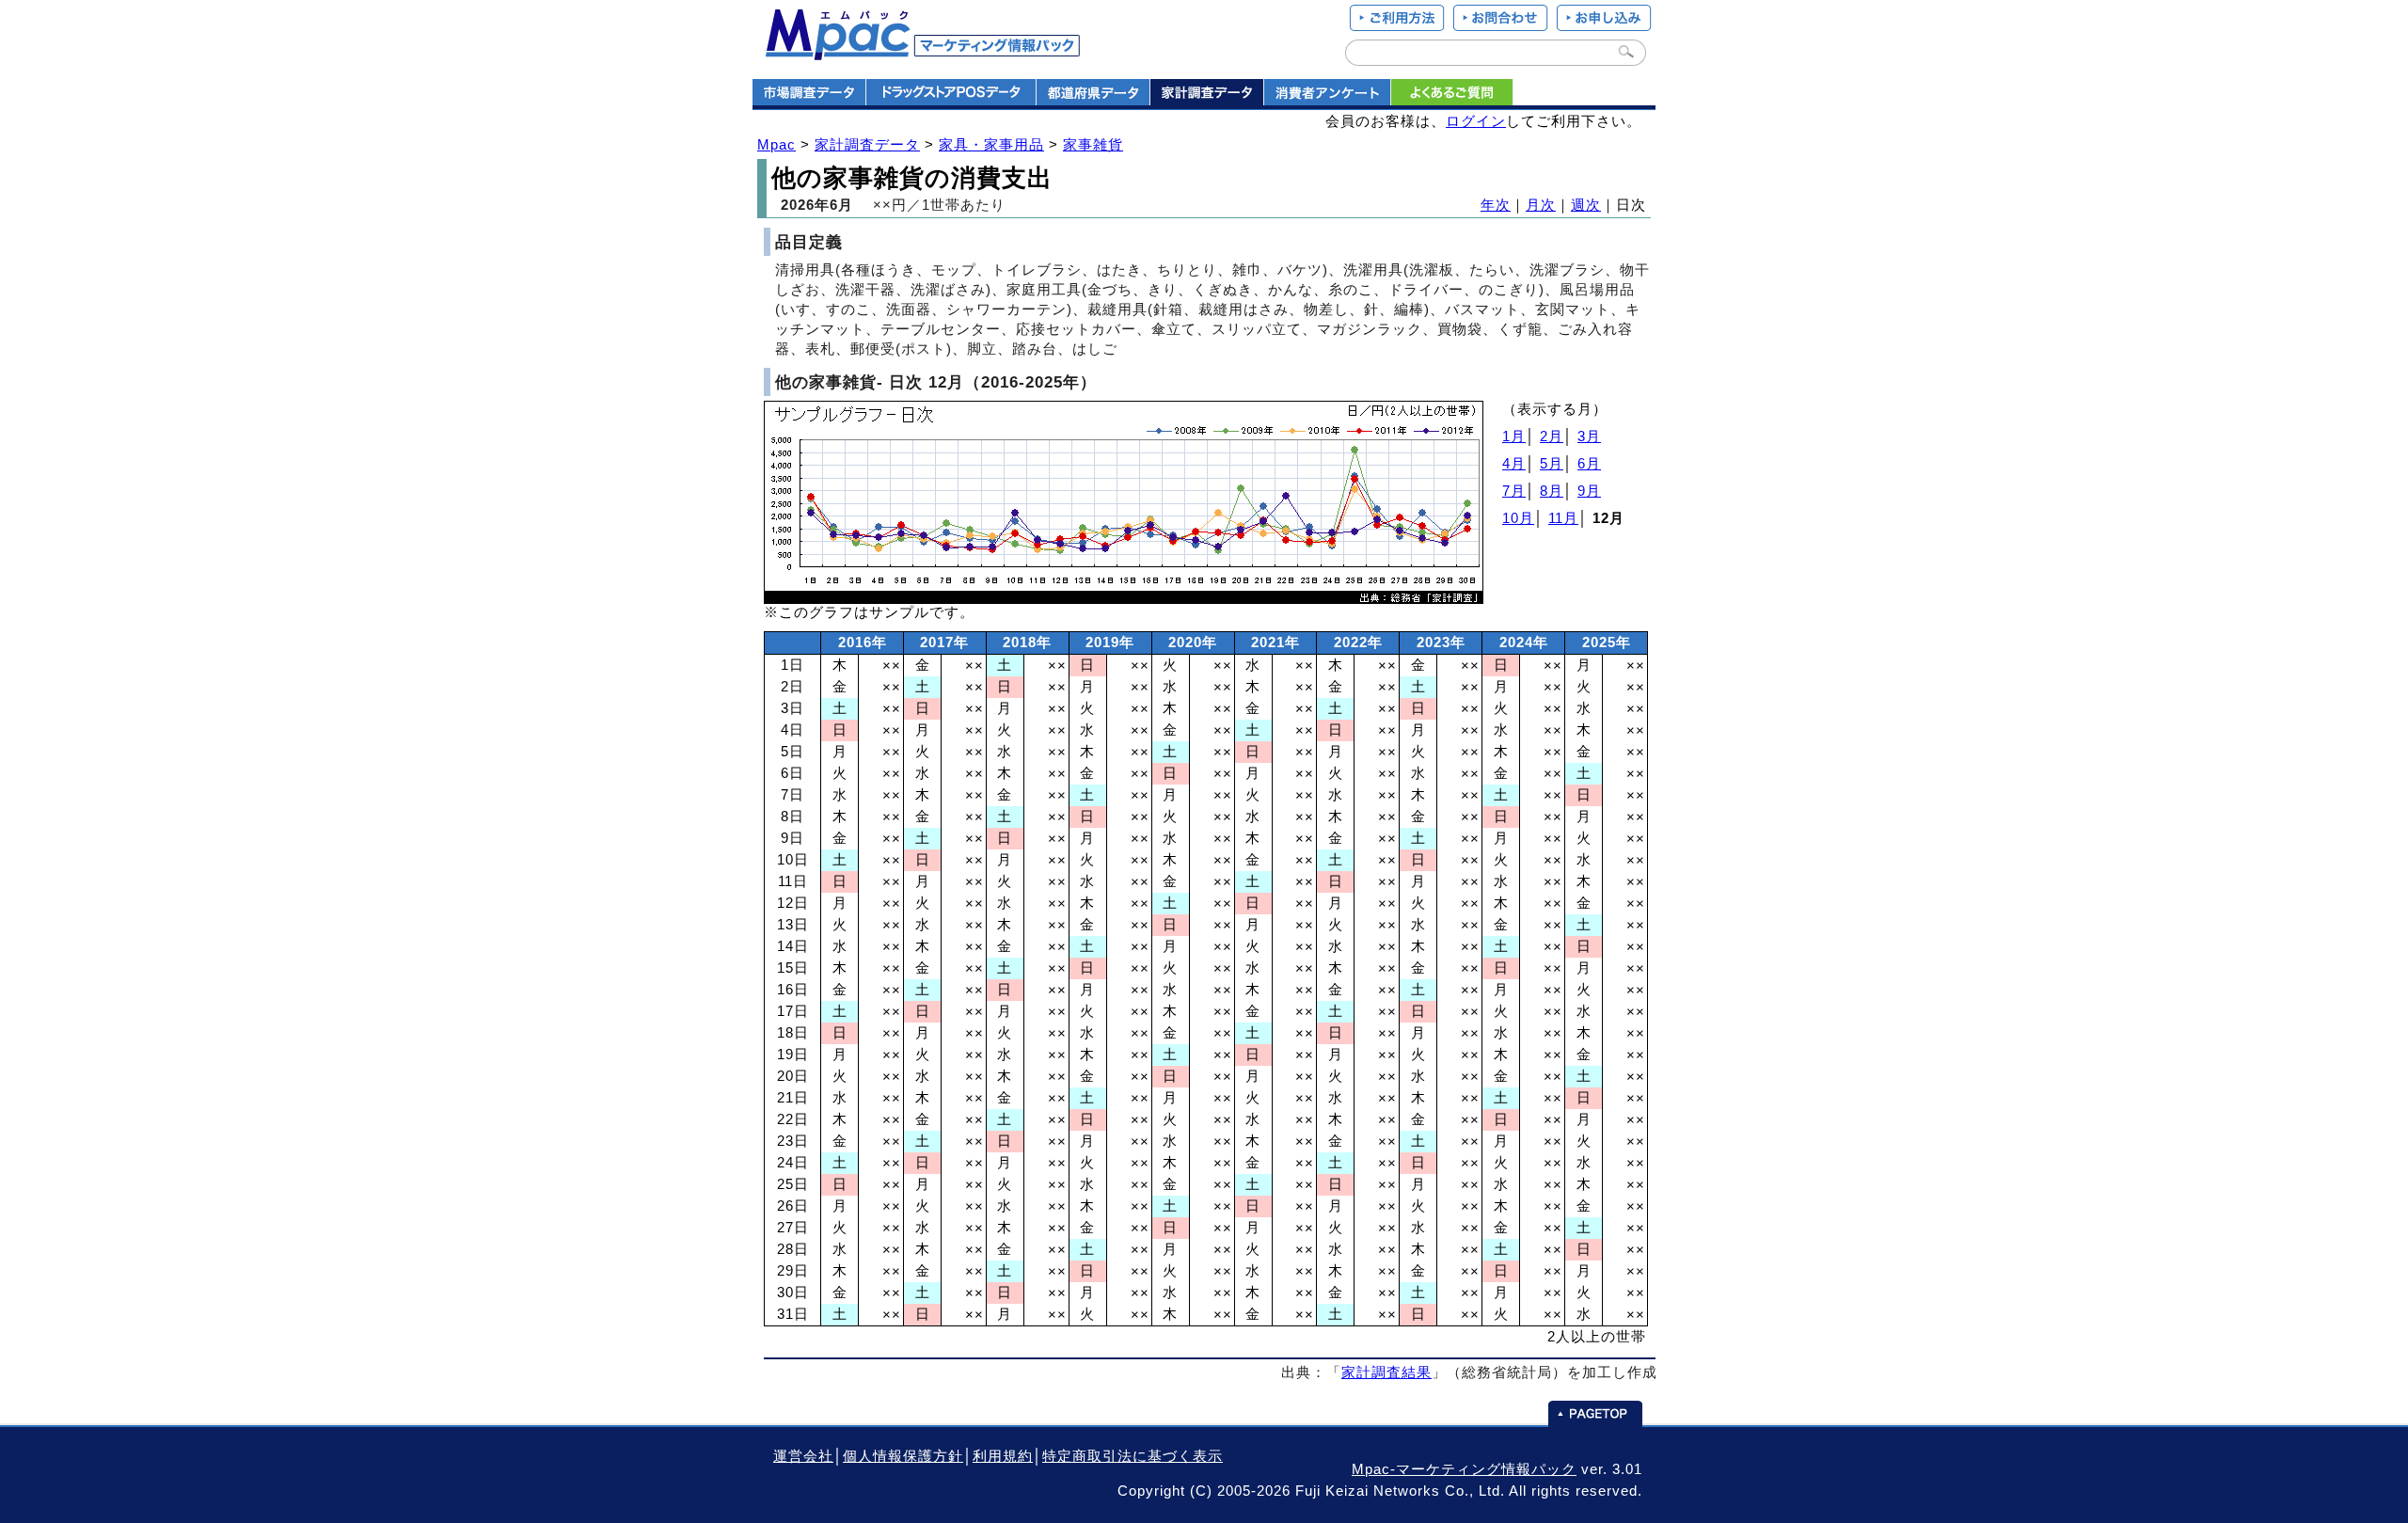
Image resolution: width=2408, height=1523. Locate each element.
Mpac (776, 145)
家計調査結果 (1386, 1372)
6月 (1589, 464)
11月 (1563, 518)
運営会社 (803, 1456)
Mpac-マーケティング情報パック (1464, 1469)
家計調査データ (867, 145)
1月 (1514, 436)
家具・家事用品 (991, 145)
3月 (1589, 436)
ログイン (1476, 121)
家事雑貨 (1093, 145)
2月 (1552, 436)
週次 (1586, 205)
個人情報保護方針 (903, 1456)
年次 (1496, 205)
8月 (1552, 491)
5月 (1552, 464)
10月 (1518, 518)
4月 (1514, 464)
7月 (1514, 491)
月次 (1541, 205)
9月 (1589, 491)
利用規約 (1003, 1456)
